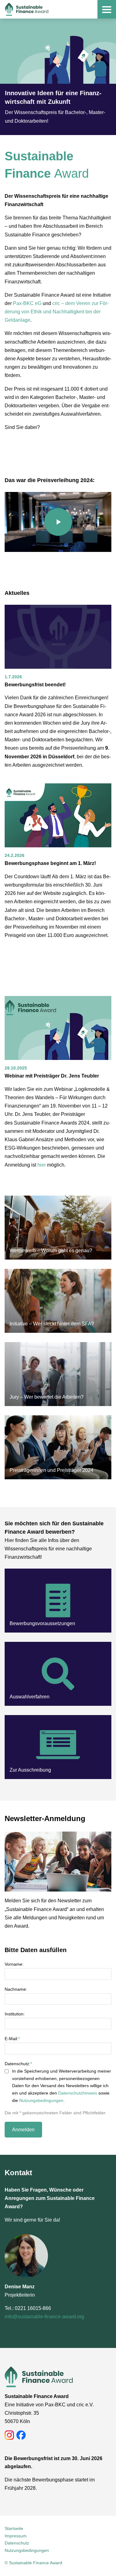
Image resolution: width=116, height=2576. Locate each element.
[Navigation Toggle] (107, 9)
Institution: (15, 2014)
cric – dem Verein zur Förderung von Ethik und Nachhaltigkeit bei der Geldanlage (57, 312)
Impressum (16, 2536)
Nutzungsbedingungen (41, 2100)
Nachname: (16, 1989)
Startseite (14, 2528)
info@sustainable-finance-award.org (44, 2317)
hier (42, 1165)
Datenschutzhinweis (78, 2093)
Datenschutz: (18, 2064)
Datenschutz (17, 2543)
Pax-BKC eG (27, 303)
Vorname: (14, 1964)
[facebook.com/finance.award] (21, 2435)
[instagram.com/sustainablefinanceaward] (9, 2435)
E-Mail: (12, 2039)
